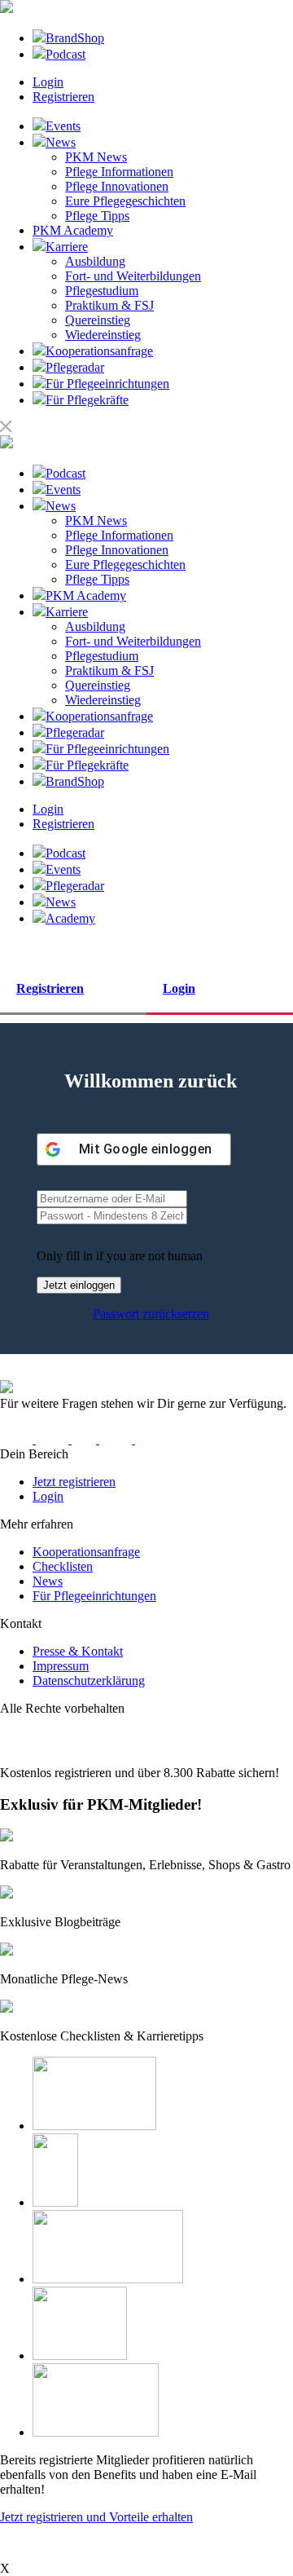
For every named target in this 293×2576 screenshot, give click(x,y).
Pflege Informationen (119, 172)
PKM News (96, 157)
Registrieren (63, 97)
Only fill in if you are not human (120, 1256)
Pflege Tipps (97, 216)
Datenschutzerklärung (89, 1681)
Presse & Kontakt (78, 1651)
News (48, 1581)
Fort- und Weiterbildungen (133, 276)
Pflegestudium (102, 291)
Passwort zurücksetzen (151, 1314)
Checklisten (63, 1566)
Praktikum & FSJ (109, 305)
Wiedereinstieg (103, 335)
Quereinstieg (98, 320)
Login (48, 82)
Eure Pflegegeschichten (125, 201)
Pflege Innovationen (117, 186)
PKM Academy (73, 230)
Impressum (61, 1666)
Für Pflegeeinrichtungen (94, 1596)
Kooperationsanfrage (86, 1552)
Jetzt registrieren (74, 1482)
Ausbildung (95, 261)
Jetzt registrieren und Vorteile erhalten (96, 2517)
